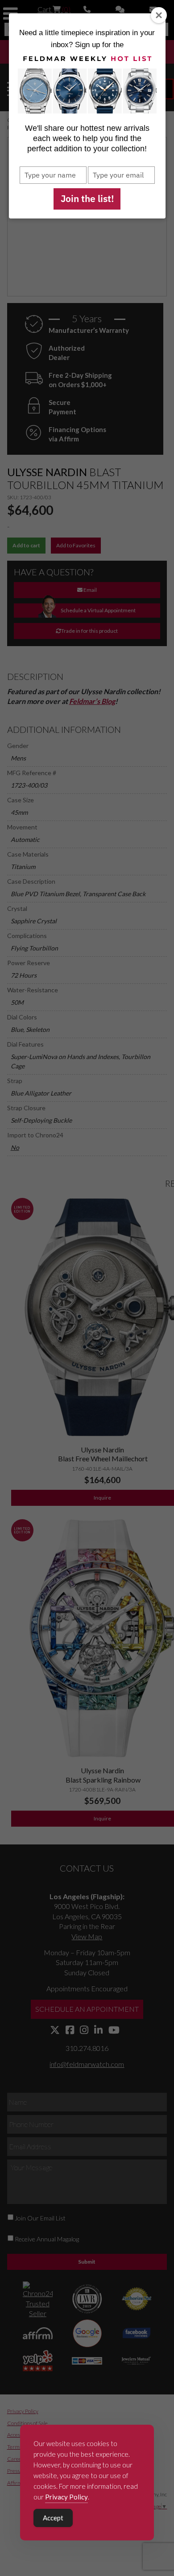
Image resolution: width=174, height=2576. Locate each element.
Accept (53, 2518)
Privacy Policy (66, 2497)
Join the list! (87, 198)
